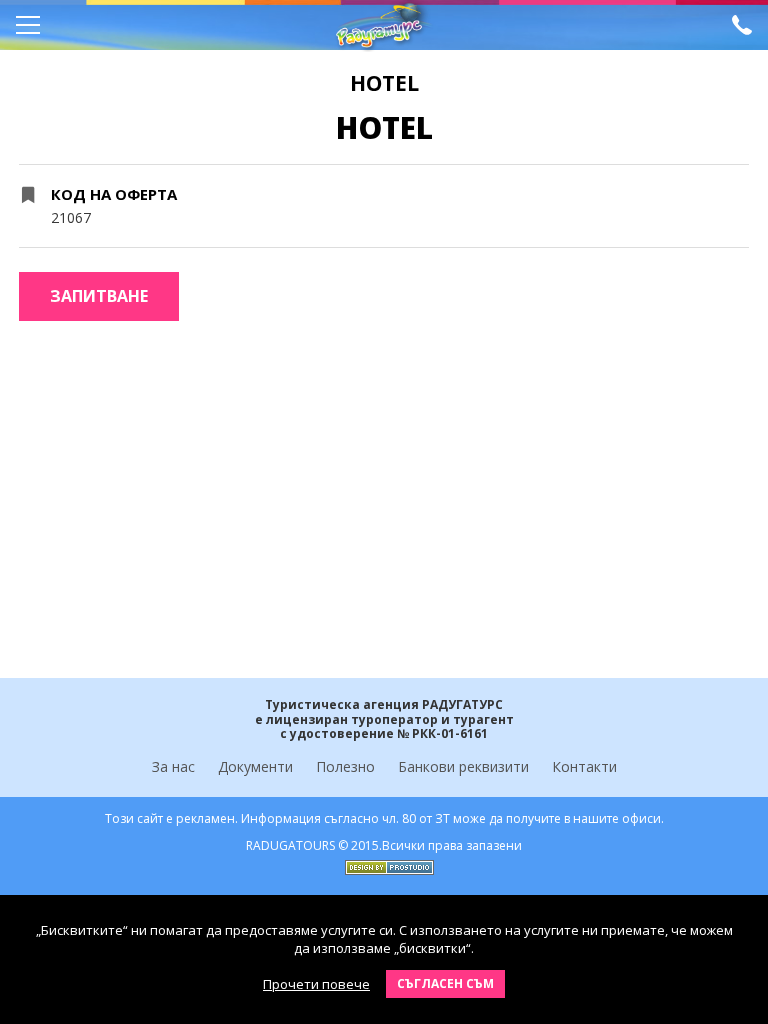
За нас (173, 766)
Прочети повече (316, 984)
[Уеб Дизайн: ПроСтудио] (384, 862)
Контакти (584, 766)
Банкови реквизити (463, 766)
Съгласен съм (445, 983)
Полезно (345, 766)
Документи (255, 766)
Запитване (99, 296)
